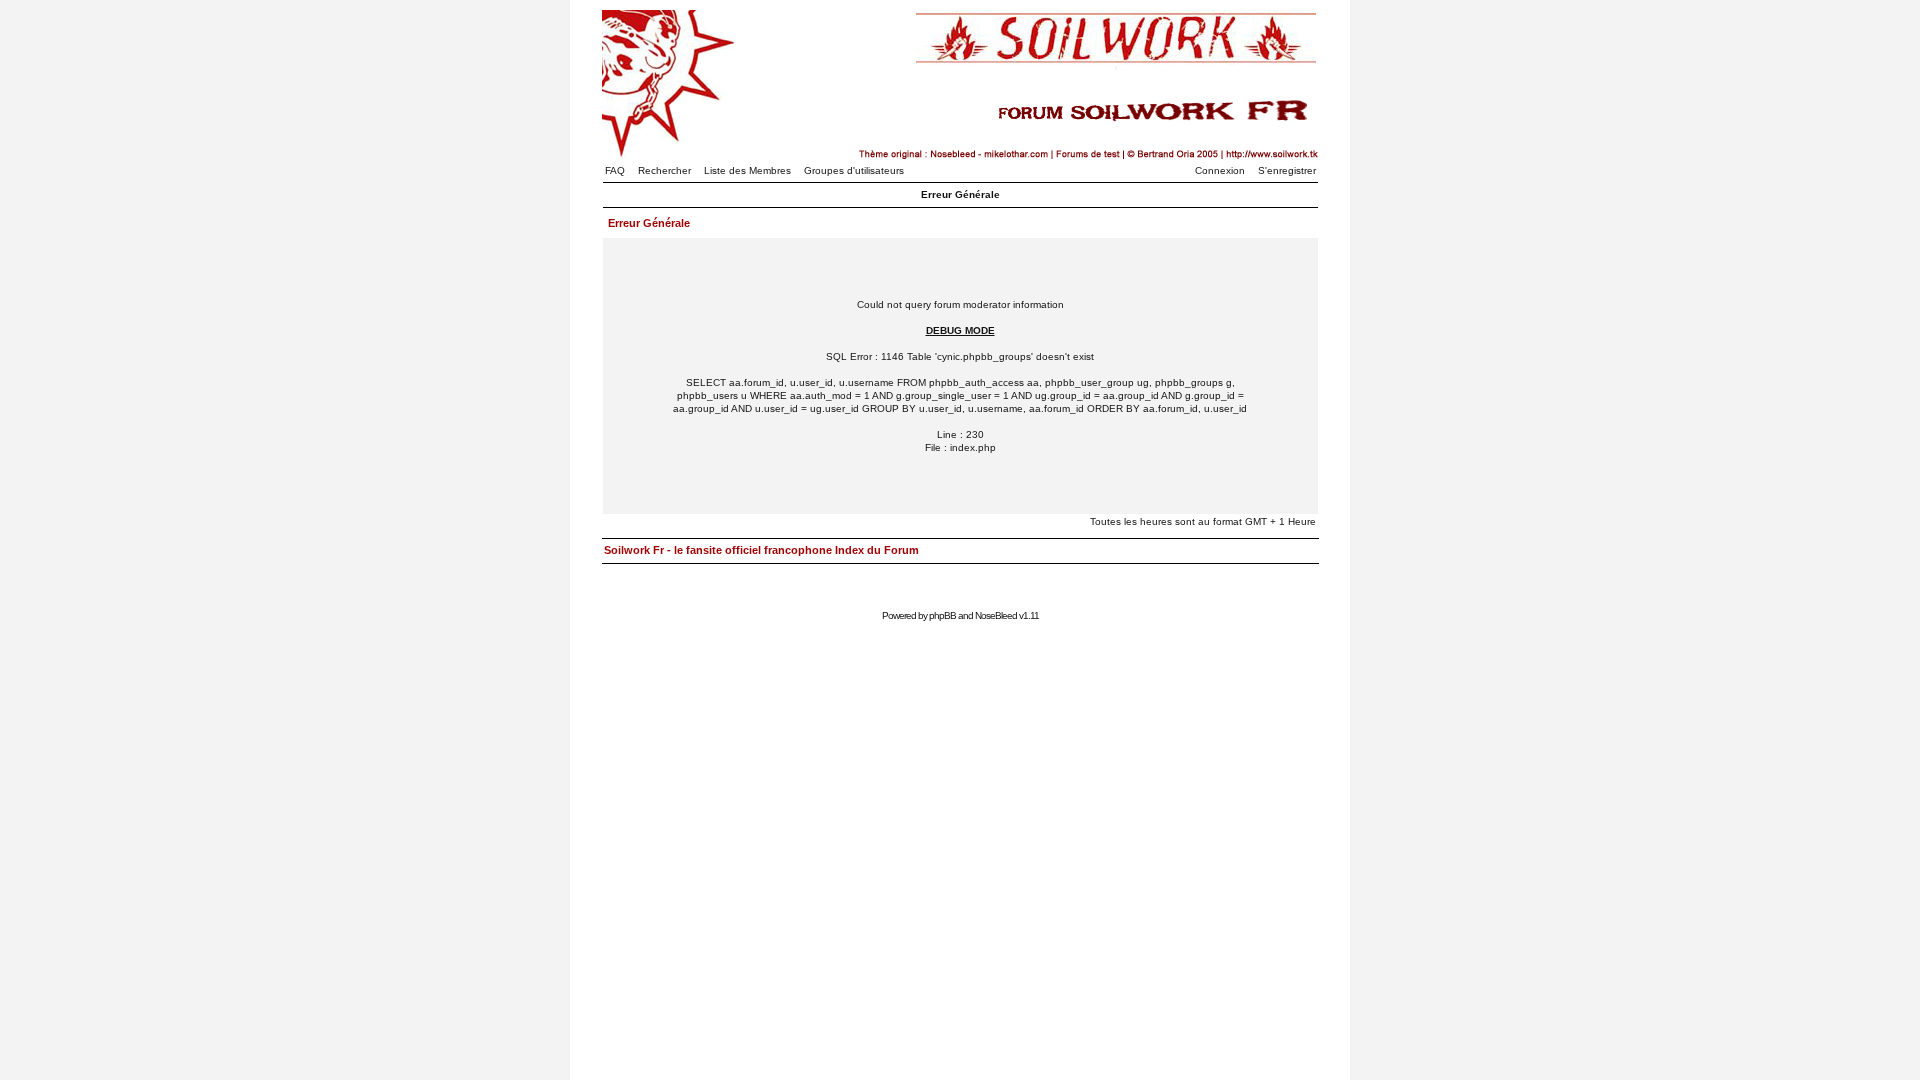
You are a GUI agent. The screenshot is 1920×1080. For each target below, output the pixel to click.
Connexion (1220, 170)
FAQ (615, 170)
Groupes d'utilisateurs (854, 170)
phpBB (942, 615)
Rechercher (664, 170)
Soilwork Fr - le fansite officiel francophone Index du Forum (761, 550)
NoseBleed (996, 615)
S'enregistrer (1287, 170)
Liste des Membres (747, 170)
